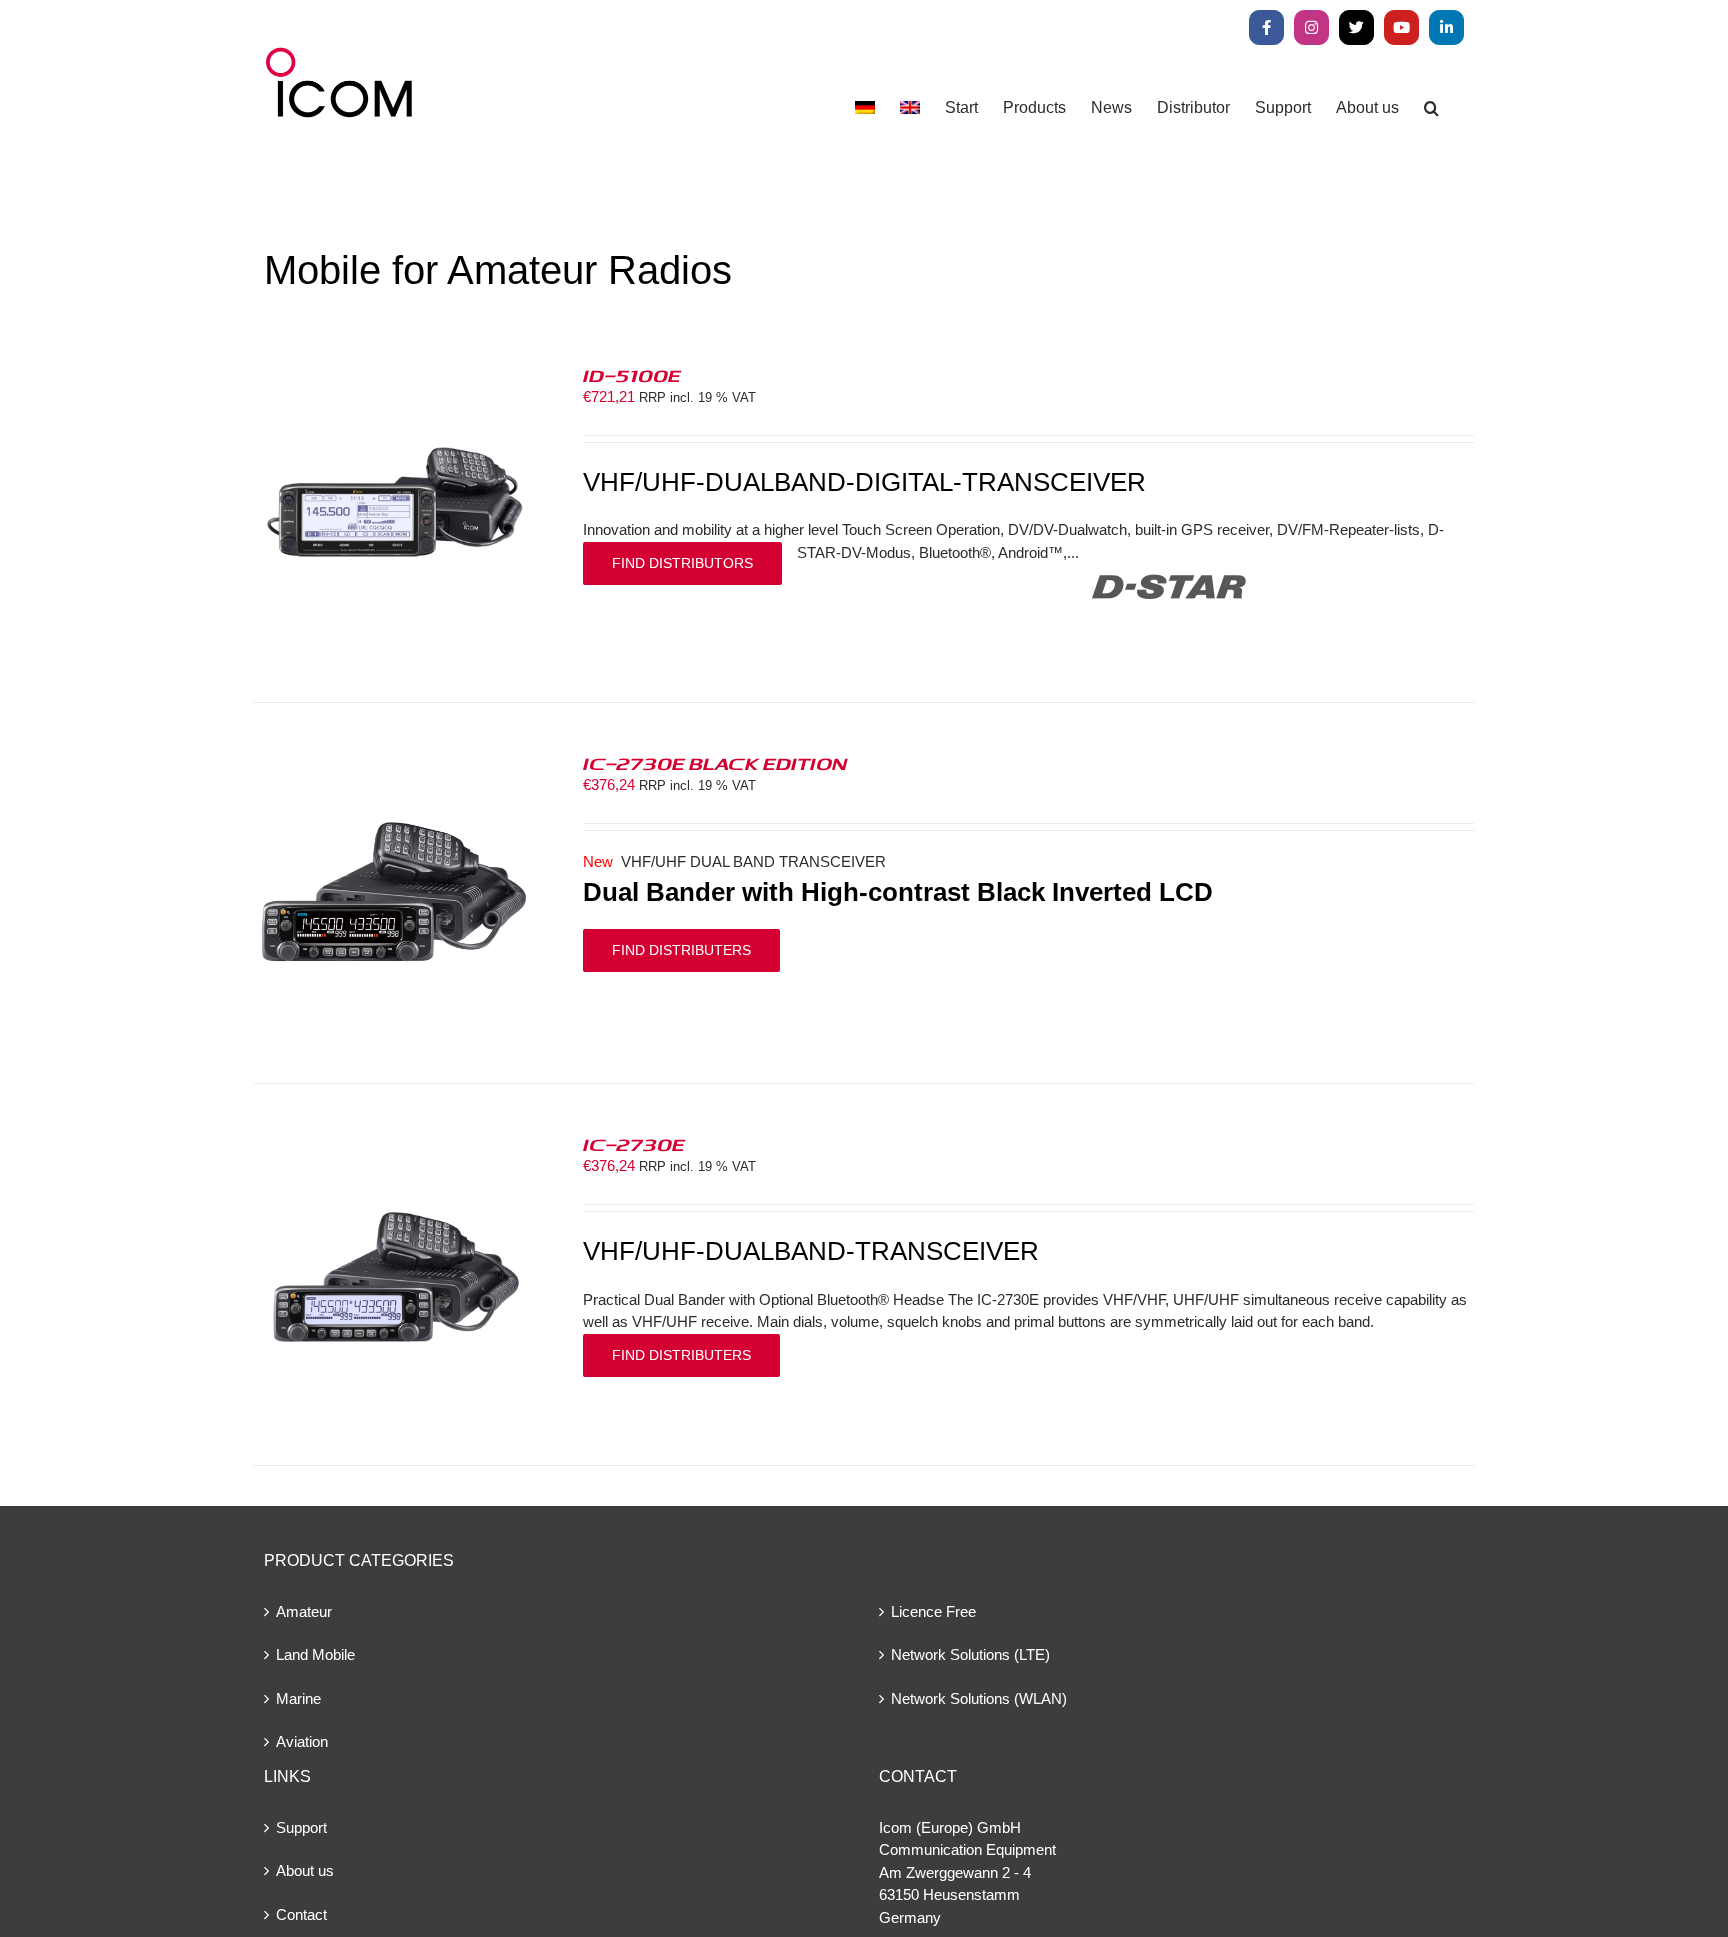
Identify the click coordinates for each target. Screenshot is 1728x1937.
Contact (301, 1914)
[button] (1431, 107)
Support (301, 1827)
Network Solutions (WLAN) (979, 1698)
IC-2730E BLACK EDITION (715, 763)
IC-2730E (634, 1144)
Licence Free (933, 1611)
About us (305, 1870)
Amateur (304, 1611)
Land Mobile (315, 1654)
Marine (298, 1698)
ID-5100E (632, 375)
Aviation (302, 1741)
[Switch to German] (865, 107)
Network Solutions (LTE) (970, 1654)
